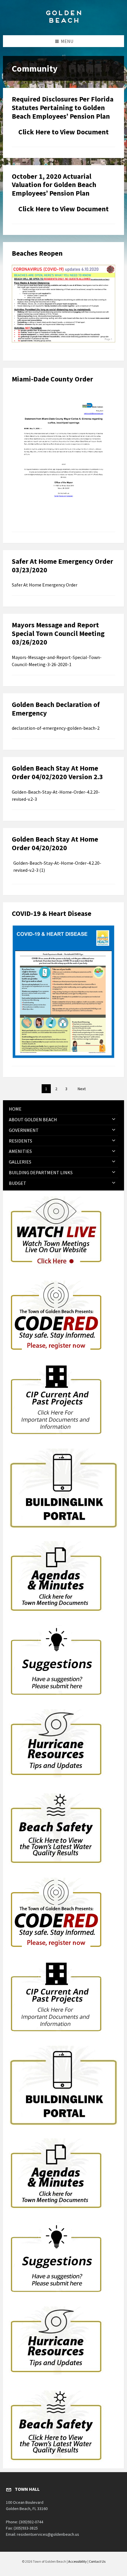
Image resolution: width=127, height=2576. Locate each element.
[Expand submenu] (114, 1119)
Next (82, 1089)
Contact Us (97, 2561)
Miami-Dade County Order (52, 379)
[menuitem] (63, 1109)
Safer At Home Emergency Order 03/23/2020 (62, 566)
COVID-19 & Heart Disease (52, 913)
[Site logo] (63, 24)
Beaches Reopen (37, 253)
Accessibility (78, 2561)
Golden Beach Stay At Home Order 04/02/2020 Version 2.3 (57, 772)
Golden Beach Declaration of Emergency (56, 709)
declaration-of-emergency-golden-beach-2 (56, 728)
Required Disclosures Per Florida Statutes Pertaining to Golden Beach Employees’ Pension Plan (63, 108)
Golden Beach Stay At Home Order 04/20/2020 (55, 843)
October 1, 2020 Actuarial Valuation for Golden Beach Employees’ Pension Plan (54, 185)
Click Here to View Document (63, 132)
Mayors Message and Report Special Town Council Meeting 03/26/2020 (58, 633)
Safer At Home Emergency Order (45, 585)
